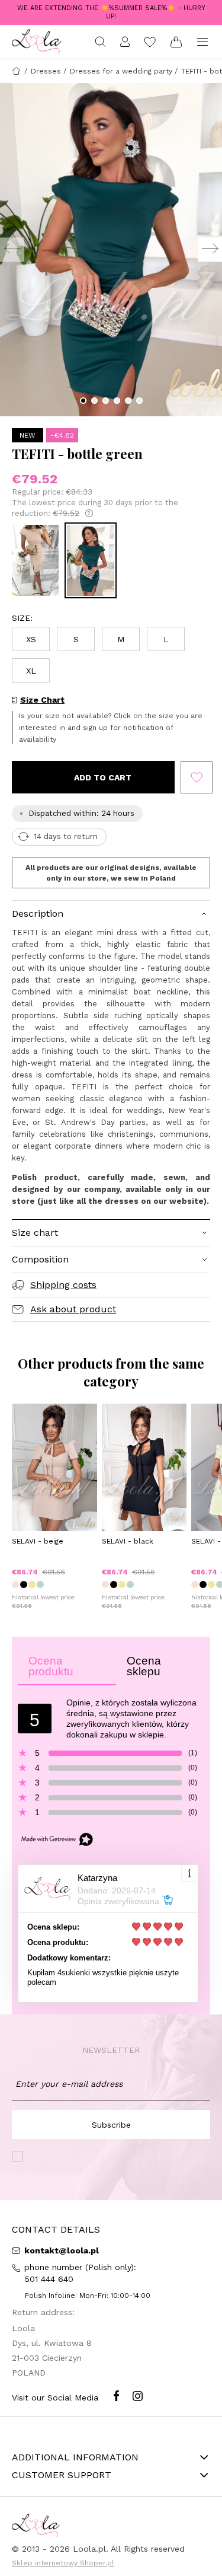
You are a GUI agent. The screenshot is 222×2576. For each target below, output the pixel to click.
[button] (83, 401)
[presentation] (12, 250)
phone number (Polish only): (82, 2273)
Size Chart (42, 700)
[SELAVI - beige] (54, 1467)
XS (31, 639)
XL (31, 671)
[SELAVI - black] (144, 1467)
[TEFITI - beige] (35, 560)
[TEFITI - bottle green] (91, 560)
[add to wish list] (197, 777)
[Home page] (37, 42)
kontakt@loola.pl (60, 2250)
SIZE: (22, 618)
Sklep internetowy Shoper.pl (63, 2563)
